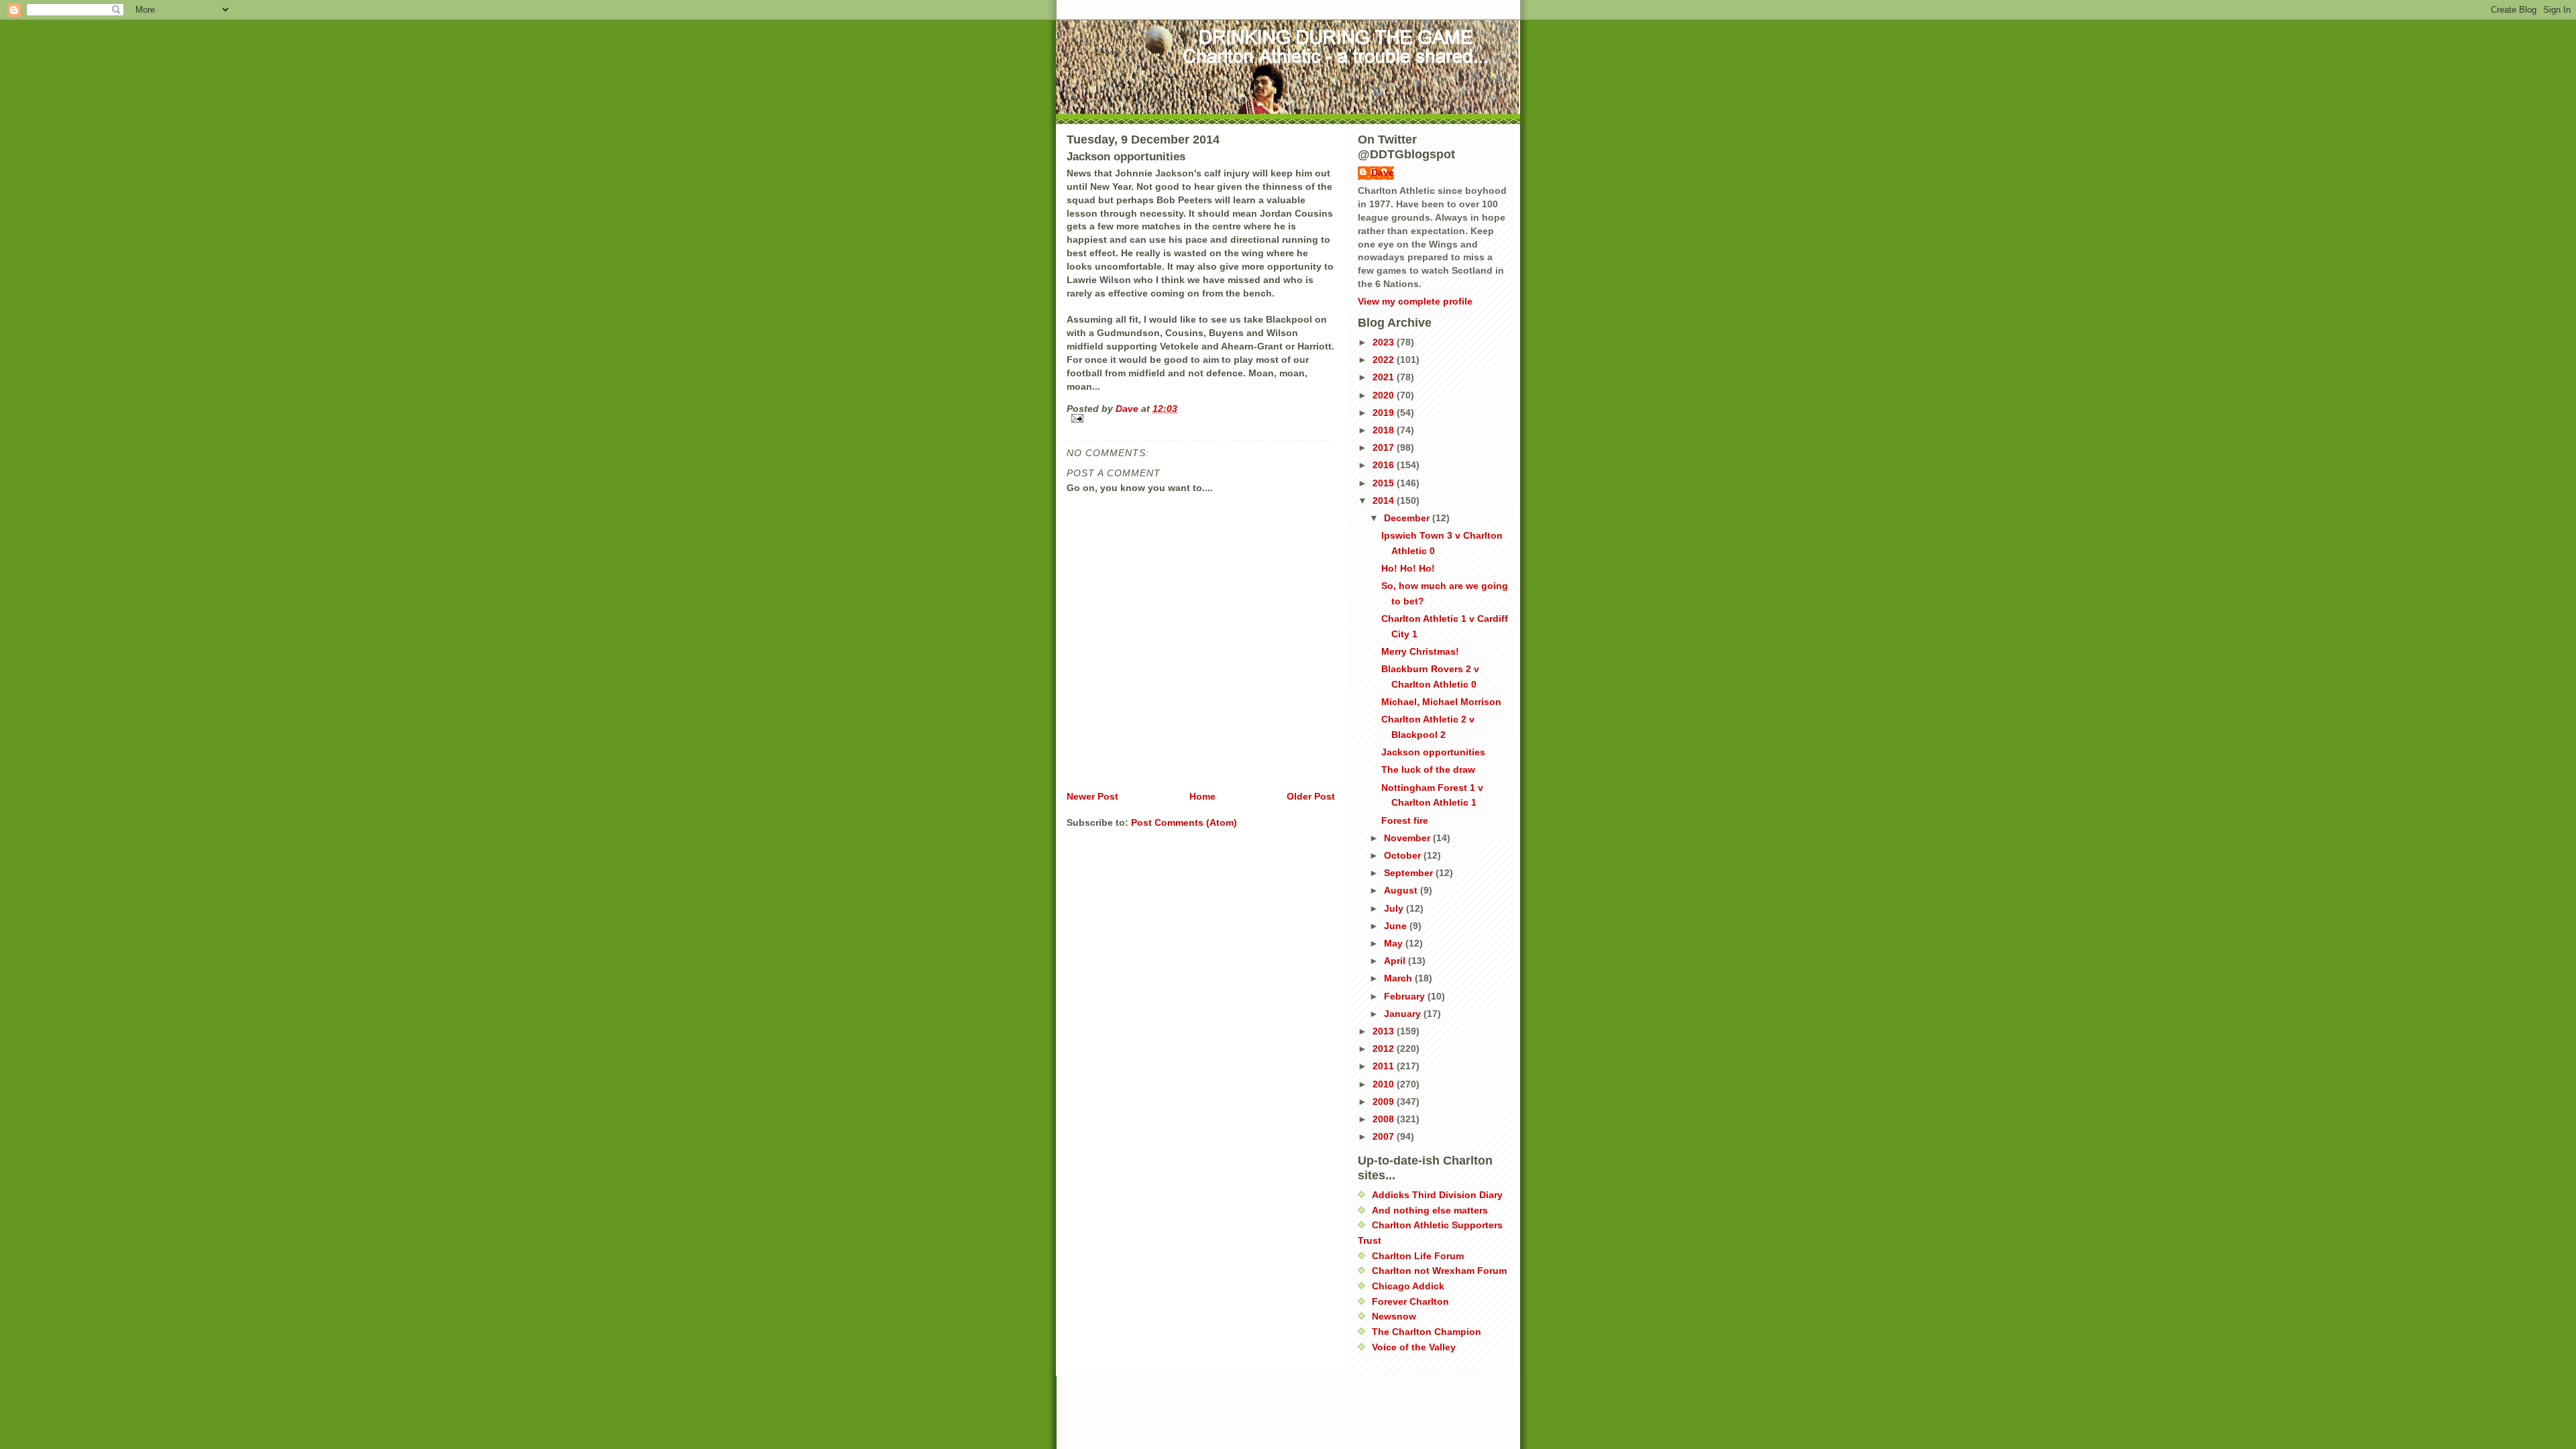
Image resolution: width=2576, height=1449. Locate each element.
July (1395, 908)
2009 (1385, 1102)
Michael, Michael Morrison (1441, 702)
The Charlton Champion (1427, 1332)
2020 (1385, 395)
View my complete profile (1415, 301)
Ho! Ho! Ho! (1408, 568)
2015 (1385, 483)
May (1395, 943)
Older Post (1311, 796)
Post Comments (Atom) (1184, 822)
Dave (1383, 172)
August (1402, 890)
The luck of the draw (1428, 769)
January (1404, 1014)
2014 (1385, 500)
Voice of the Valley (1414, 1347)
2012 (1385, 1049)
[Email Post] (1201, 418)
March (1399, 978)
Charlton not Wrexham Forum (1439, 1271)
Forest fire (1405, 820)
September (1410, 873)
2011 (1385, 1066)
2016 (1385, 465)
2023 (1385, 342)
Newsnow (1394, 1316)
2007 (1385, 1136)
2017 (1385, 447)
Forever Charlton (1410, 1301)
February (1406, 996)
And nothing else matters (1430, 1210)
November (1408, 838)
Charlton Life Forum (1418, 1256)
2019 (1385, 413)
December (1408, 518)
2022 (1385, 360)
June (1397, 926)
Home (1202, 796)
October (1404, 855)
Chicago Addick (1408, 1286)
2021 (1385, 377)
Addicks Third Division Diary (1437, 1195)
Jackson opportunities (1433, 752)
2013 (1385, 1031)
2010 (1385, 1084)
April (1396, 961)
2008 (1385, 1119)
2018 (1385, 430)
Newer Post (1092, 796)
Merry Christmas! (1420, 651)
